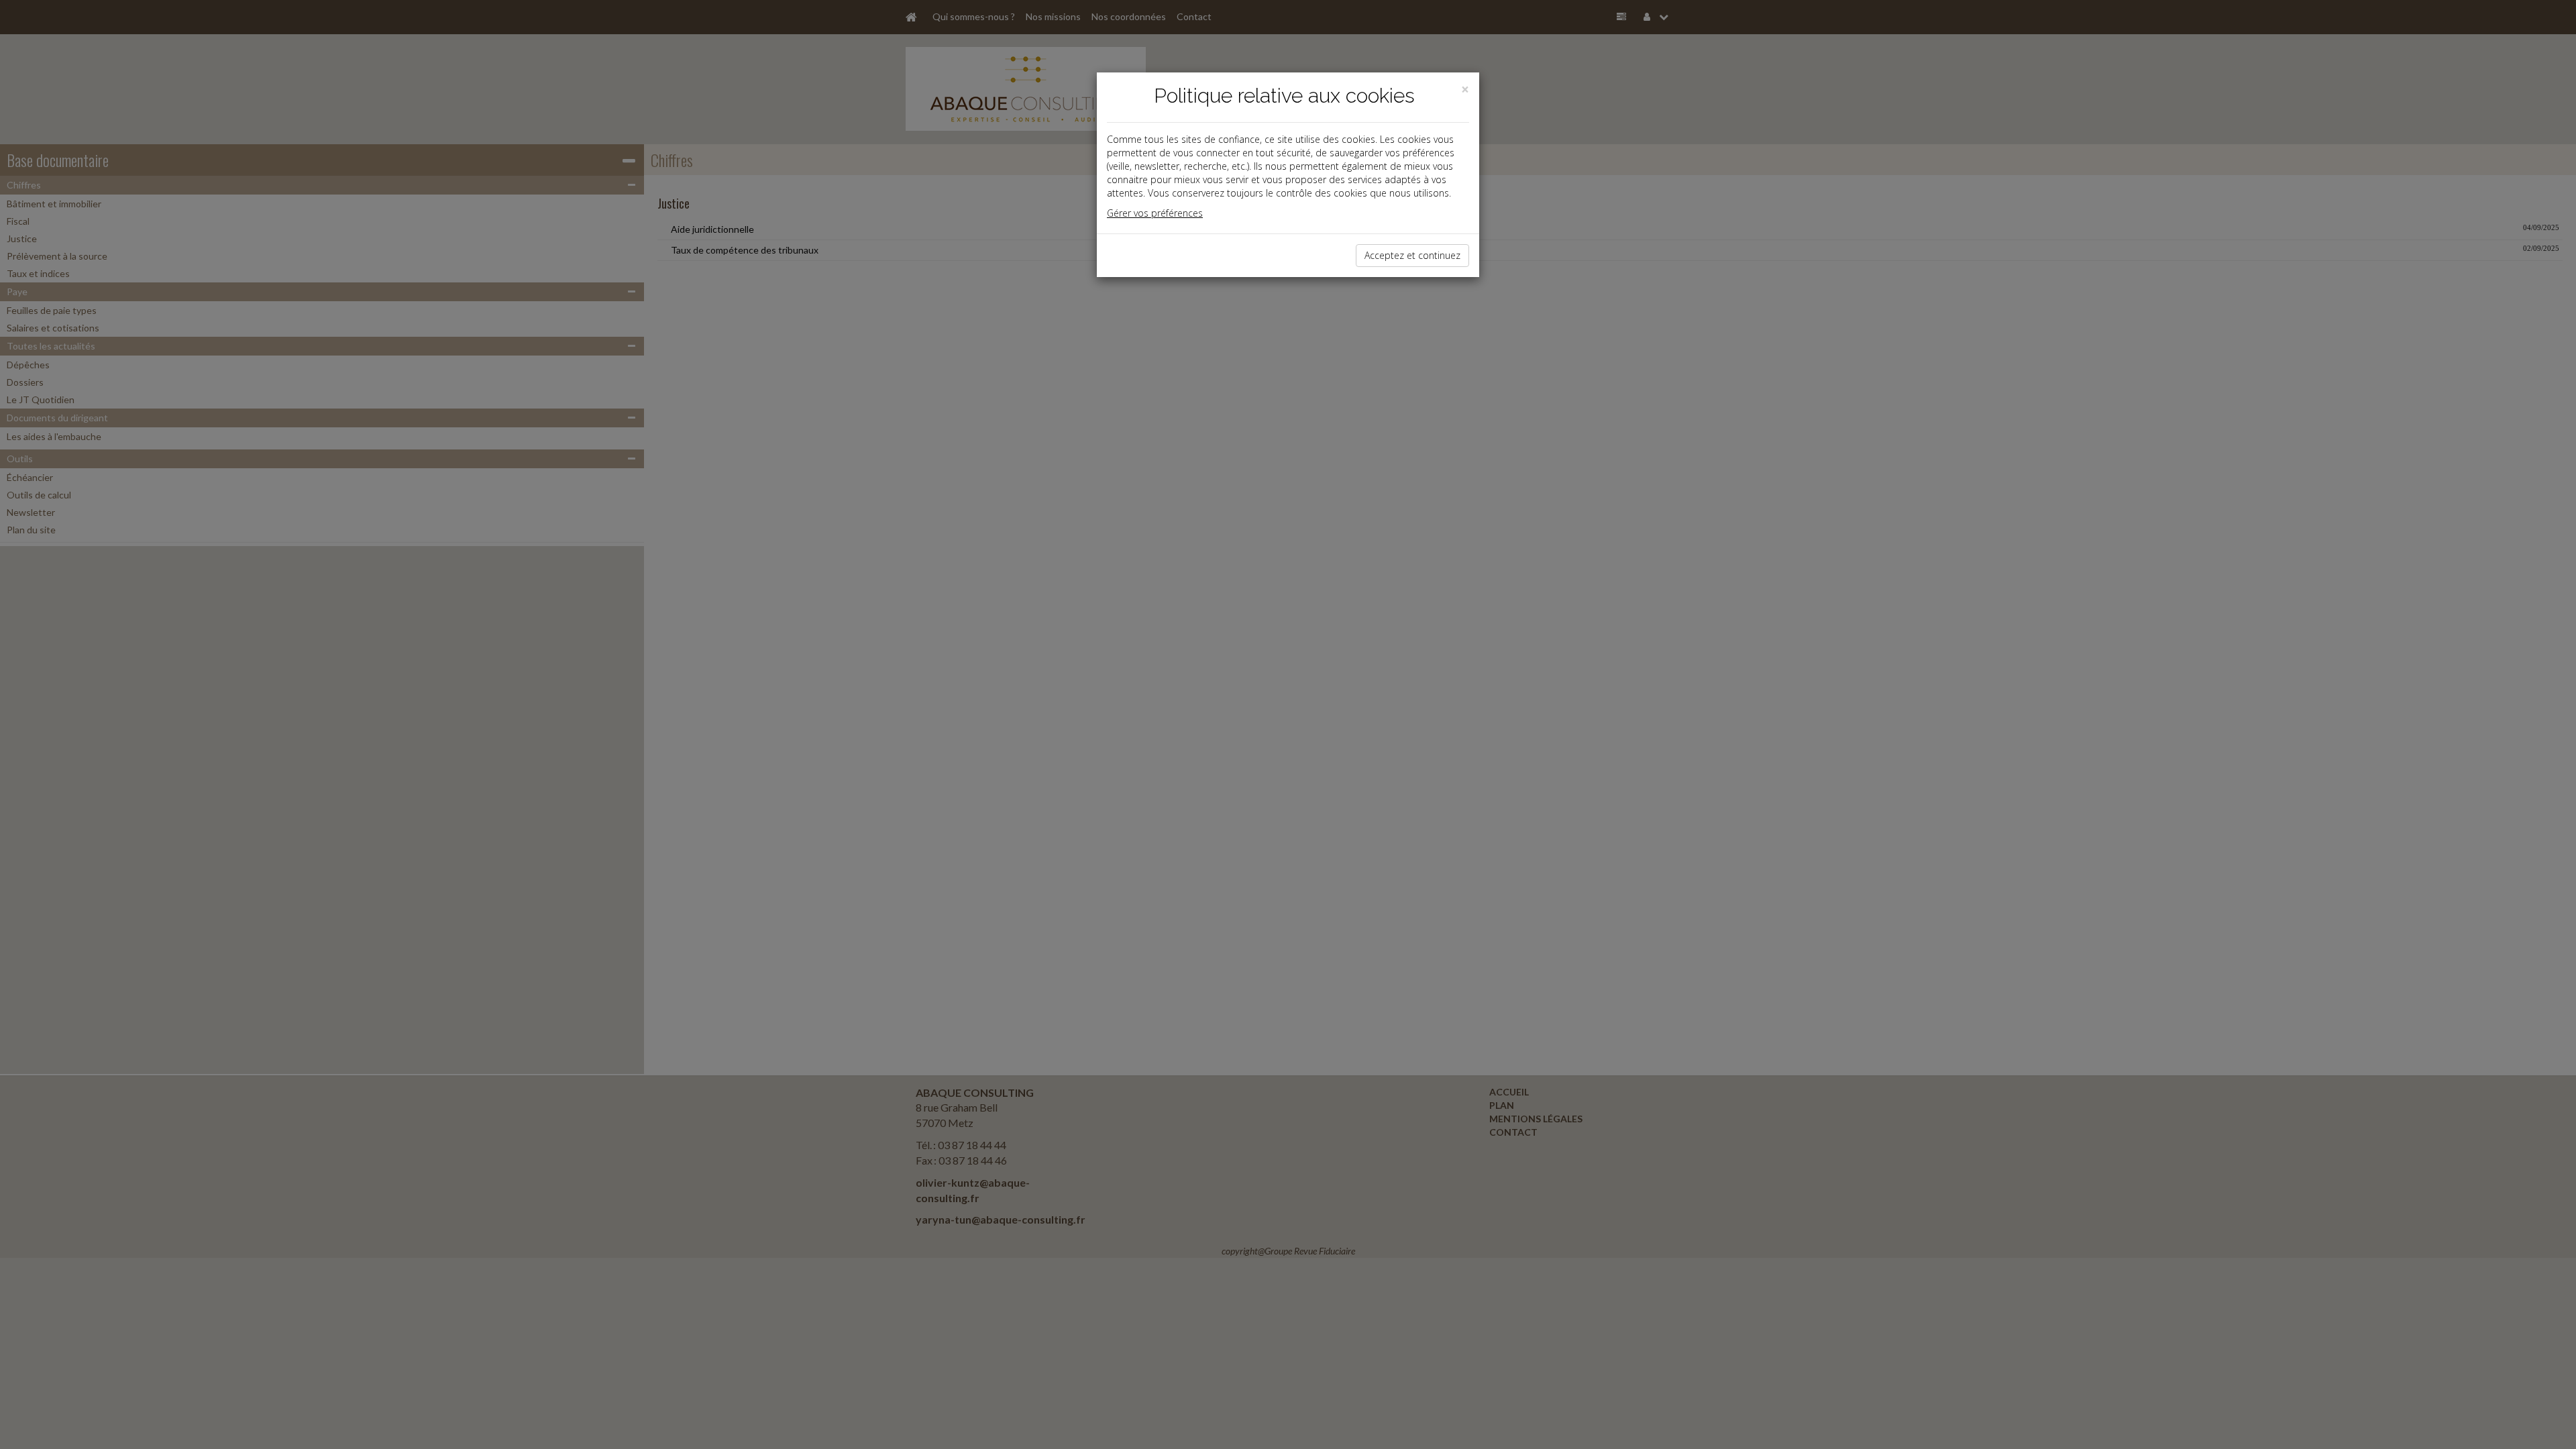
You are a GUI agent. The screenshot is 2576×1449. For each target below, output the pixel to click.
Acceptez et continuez (1412, 255)
